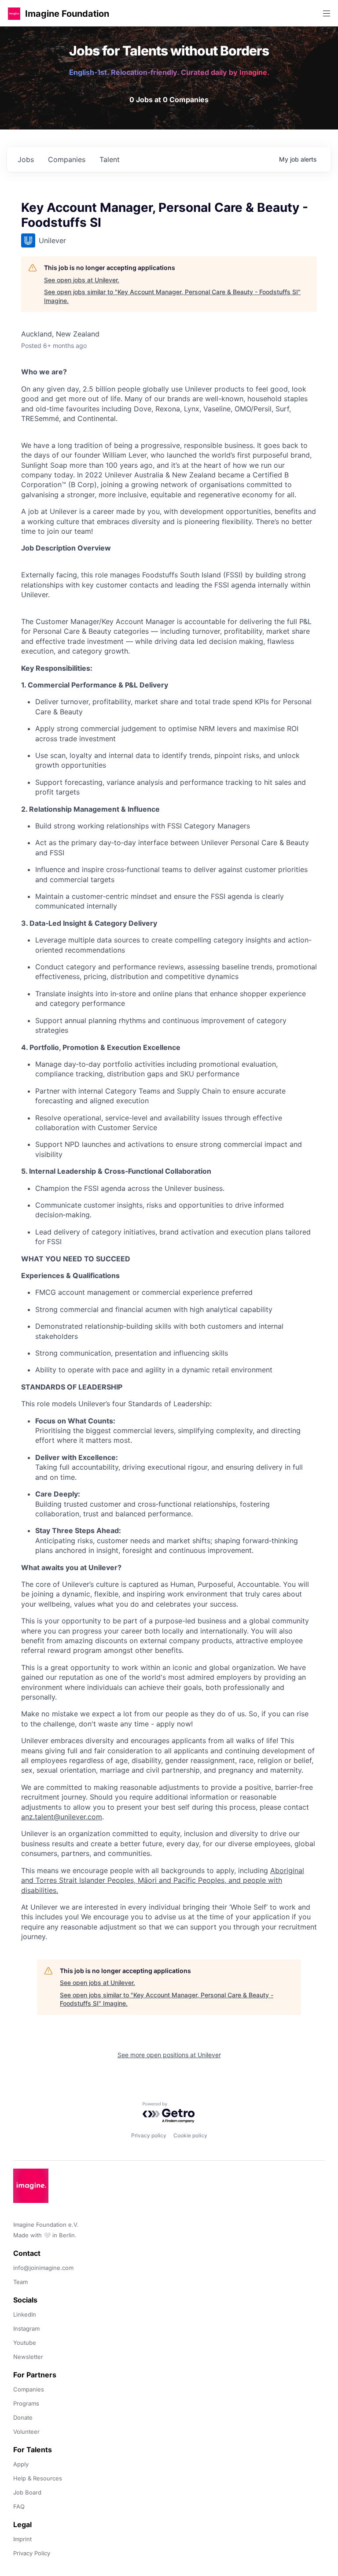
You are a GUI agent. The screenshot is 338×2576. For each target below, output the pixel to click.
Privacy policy (149, 2135)
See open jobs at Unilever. (82, 280)
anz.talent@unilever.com (62, 1817)
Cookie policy (190, 2135)
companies (67, 159)
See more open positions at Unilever (169, 2055)
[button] (14, 13)
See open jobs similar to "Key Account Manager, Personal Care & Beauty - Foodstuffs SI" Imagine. (172, 296)
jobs (26, 159)
